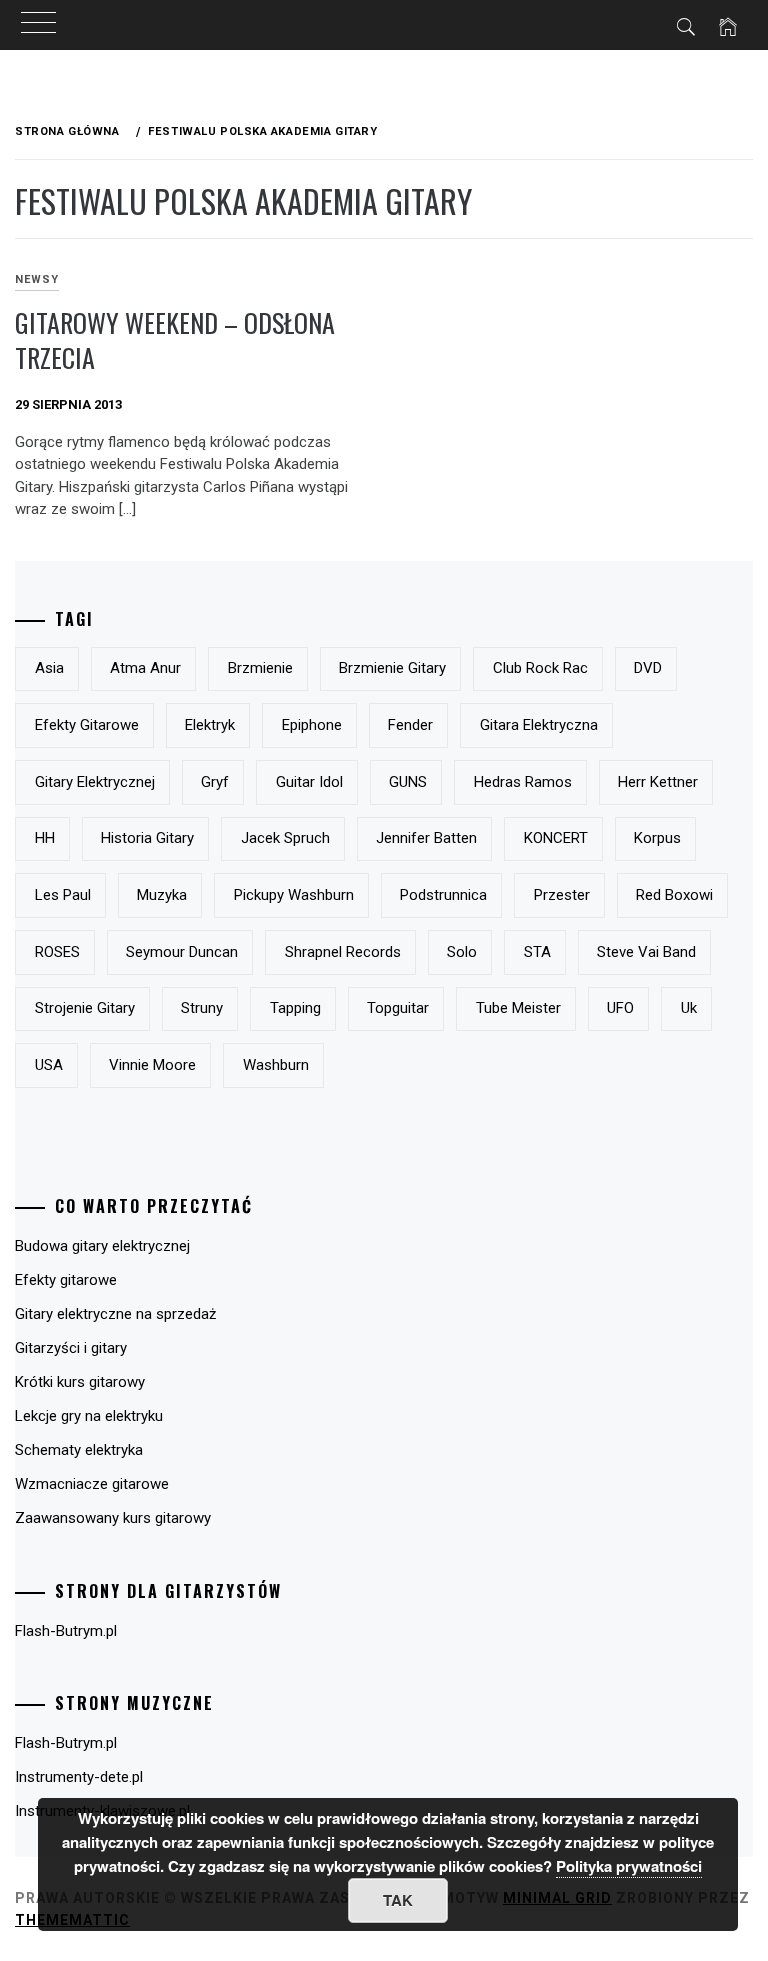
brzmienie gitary (392, 668)
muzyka (162, 895)
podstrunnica (443, 895)
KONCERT (556, 838)
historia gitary (147, 838)
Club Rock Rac (540, 668)
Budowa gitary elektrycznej (102, 1246)
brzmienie (260, 668)
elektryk (210, 725)
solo (462, 952)
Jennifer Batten (426, 838)
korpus (657, 838)
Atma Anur (145, 668)
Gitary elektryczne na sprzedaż (115, 1314)
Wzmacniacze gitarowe (92, 1484)
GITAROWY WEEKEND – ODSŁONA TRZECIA (175, 340)
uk (689, 1008)
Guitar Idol (309, 782)
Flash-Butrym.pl (66, 1631)
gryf (215, 782)
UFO (620, 1008)
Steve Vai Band (646, 952)
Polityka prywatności (629, 1866)
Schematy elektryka (79, 1450)
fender (410, 725)
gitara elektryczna (539, 725)
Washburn (276, 1065)
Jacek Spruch (285, 838)
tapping (295, 1008)
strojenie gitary (85, 1008)
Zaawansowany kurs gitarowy (113, 1518)
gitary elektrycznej (95, 782)
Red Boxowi (674, 895)
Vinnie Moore (152, 1065)
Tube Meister (518, 1008)
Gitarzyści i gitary (71, 1348)
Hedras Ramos (523, 782)
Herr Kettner (658, 782)
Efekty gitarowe (66, 1280)
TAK (398, 1900)
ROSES (57, 952)
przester (562, 895)
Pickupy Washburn (294, 895)
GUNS (408, 782)
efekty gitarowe (87, 725)
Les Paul (63, 895)
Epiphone (312, 725)
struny (202, 1008)
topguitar (398, 1008)
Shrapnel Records (343, 952)
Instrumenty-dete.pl (79, 1777)
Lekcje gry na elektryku (89, 1416)
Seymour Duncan (182, 952)
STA (537, 952)
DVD (648, 668)
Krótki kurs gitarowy (80, 1382)
